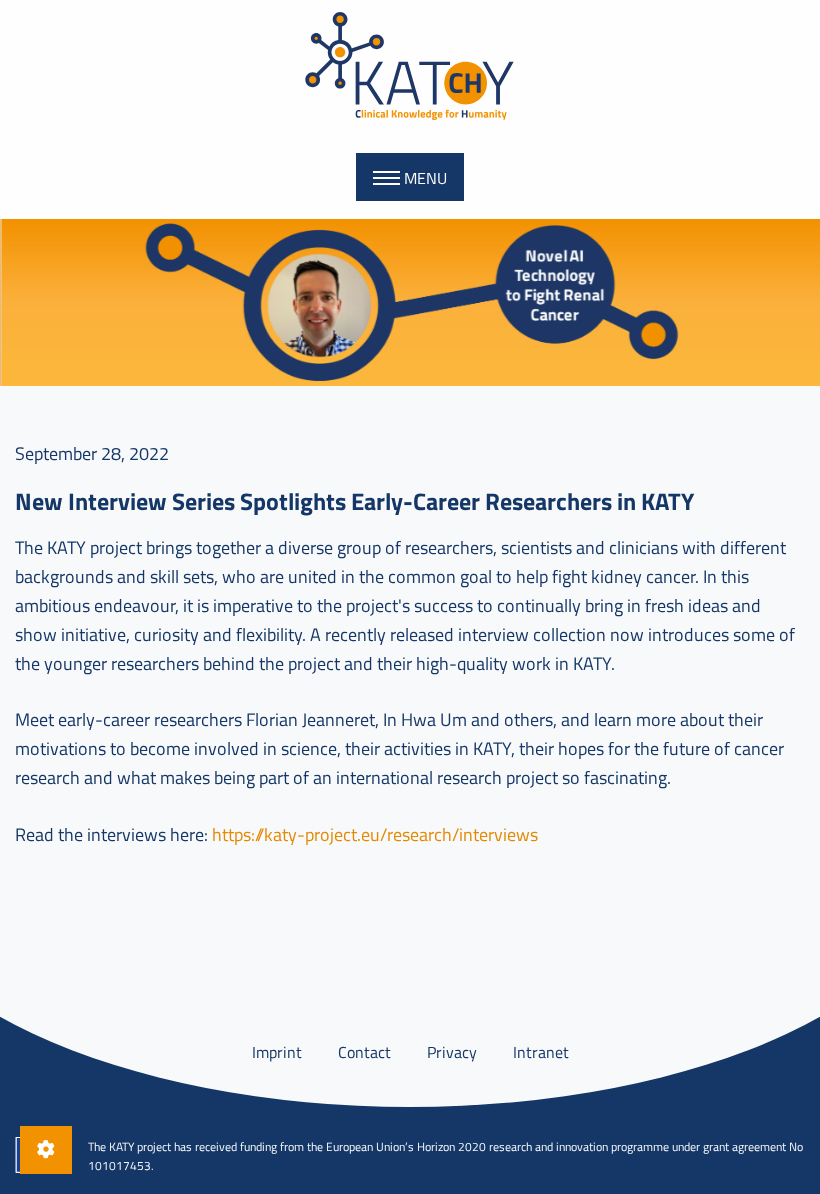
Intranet (541, 1052)
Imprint (277, 1052)
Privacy (452, 1052)
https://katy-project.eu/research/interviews (375, 834)
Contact (364, 1052)
